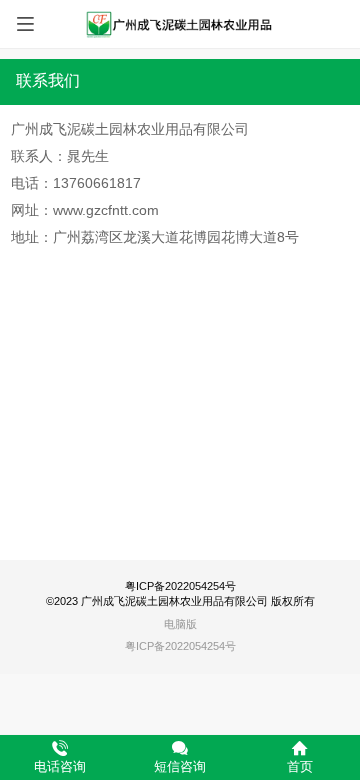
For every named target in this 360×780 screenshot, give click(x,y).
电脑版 (180, 624)
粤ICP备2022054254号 (180, 646)
